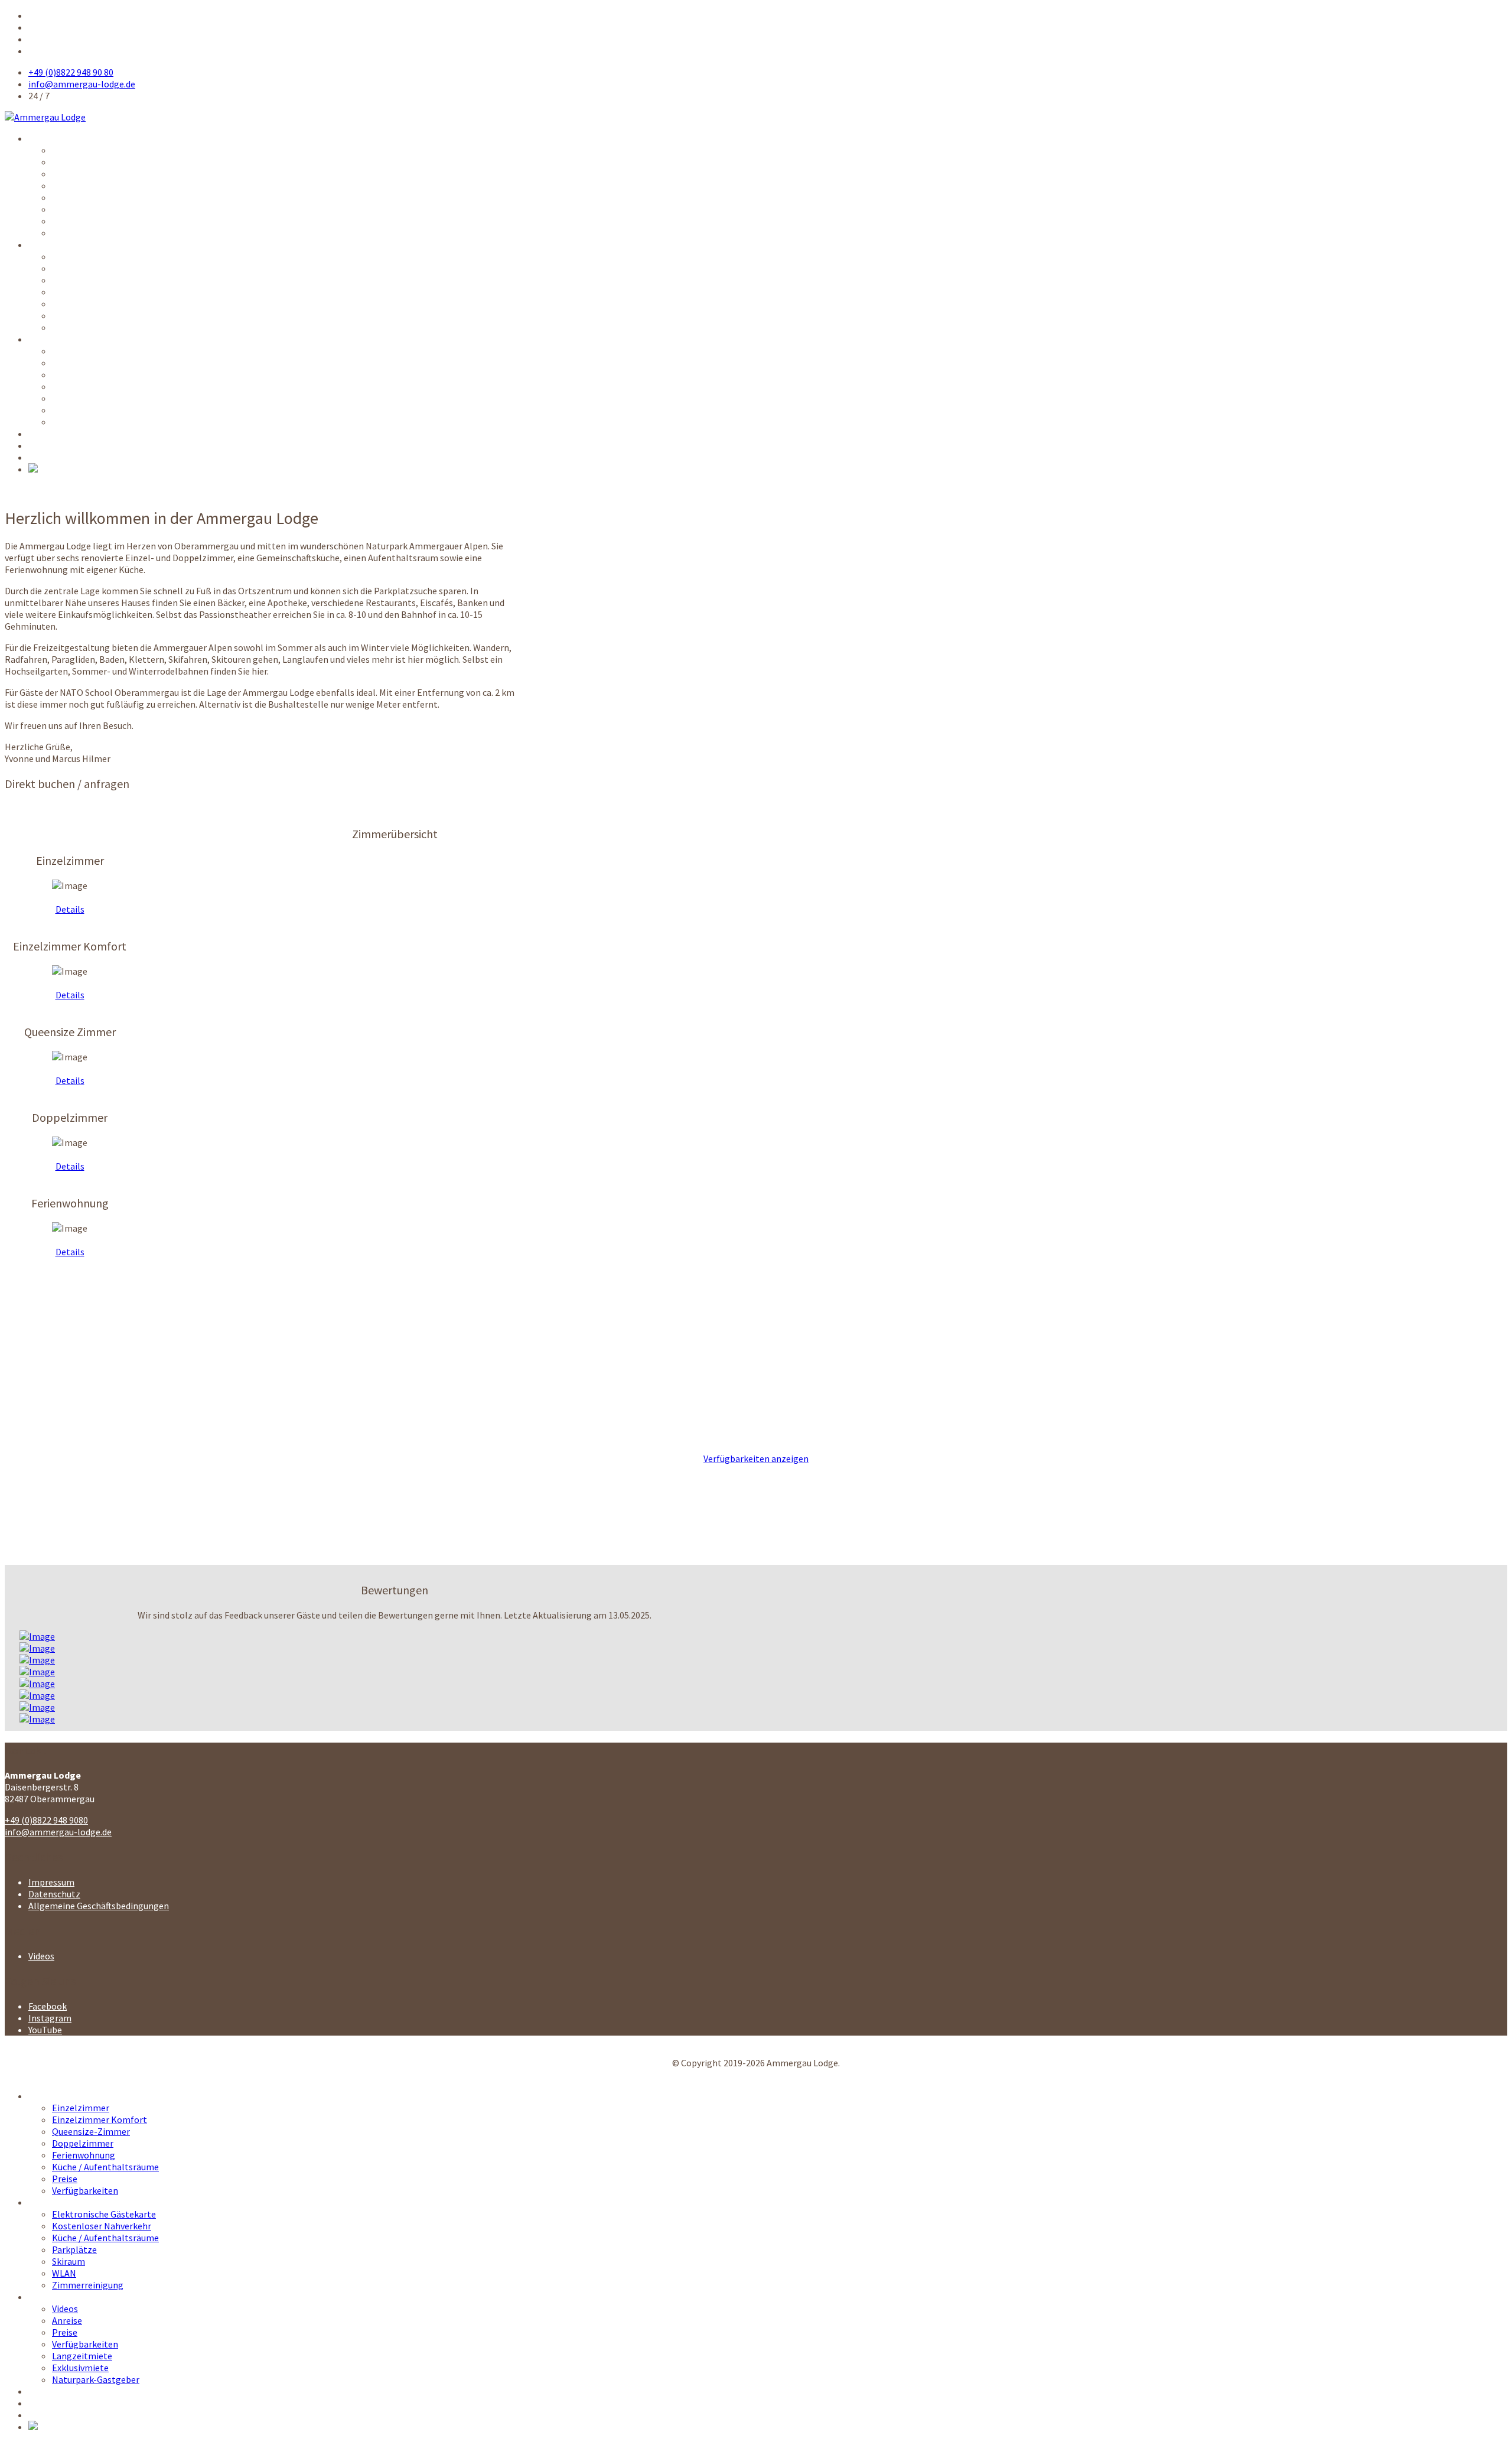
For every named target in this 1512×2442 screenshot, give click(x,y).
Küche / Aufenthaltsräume (105, 209)
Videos (65, 351)
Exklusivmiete (80, 410)
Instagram (50, 2018)
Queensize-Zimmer (91, 174)
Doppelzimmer (83, 185)
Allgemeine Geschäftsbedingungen (99, 1906)
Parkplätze (74, 292)
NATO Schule (54, 434)
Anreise (67, 363)
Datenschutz (54, 1894)
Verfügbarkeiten (85, 233)
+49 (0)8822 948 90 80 (71, 72)
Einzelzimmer (81, 150)
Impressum (51, 1882)
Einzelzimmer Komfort (100, 162)
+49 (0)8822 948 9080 (46, 1820)
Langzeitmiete (82, 398)
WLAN (64, 315)
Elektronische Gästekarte (104, 256)
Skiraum (69, 304)
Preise (65, 221)
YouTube (45, 2030)
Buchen (43, 457)
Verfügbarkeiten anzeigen (756, 1458)
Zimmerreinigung (88, 327)
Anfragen (47, 445)
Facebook (48, 2006)
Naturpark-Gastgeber (96, 422)
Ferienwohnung (84, 197)
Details (70, 909)
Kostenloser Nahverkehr (102, 268)
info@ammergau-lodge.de (82, 84)
